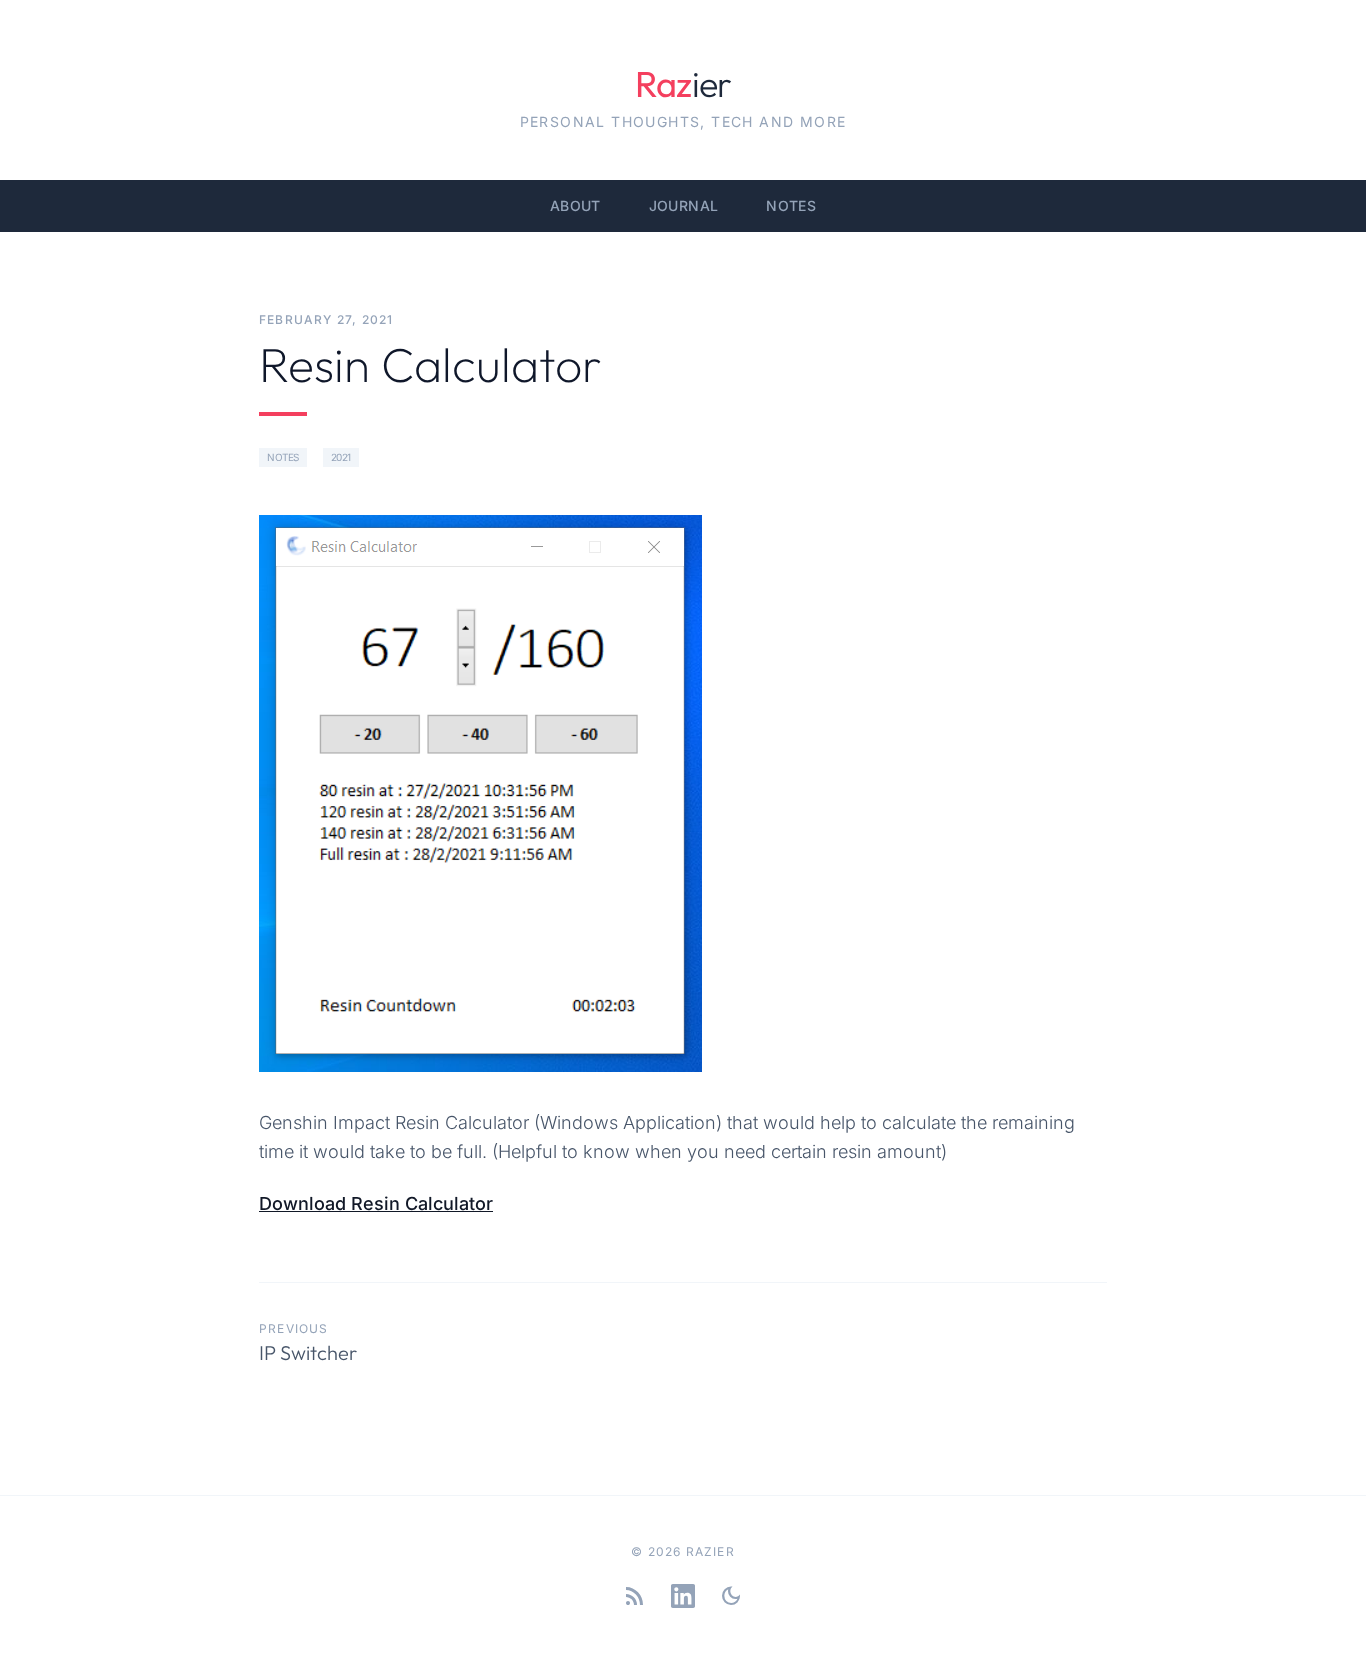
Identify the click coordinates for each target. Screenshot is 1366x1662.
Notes (791, 205)
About (575, 205)
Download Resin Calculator (376, 1203)
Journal (683, 205)
